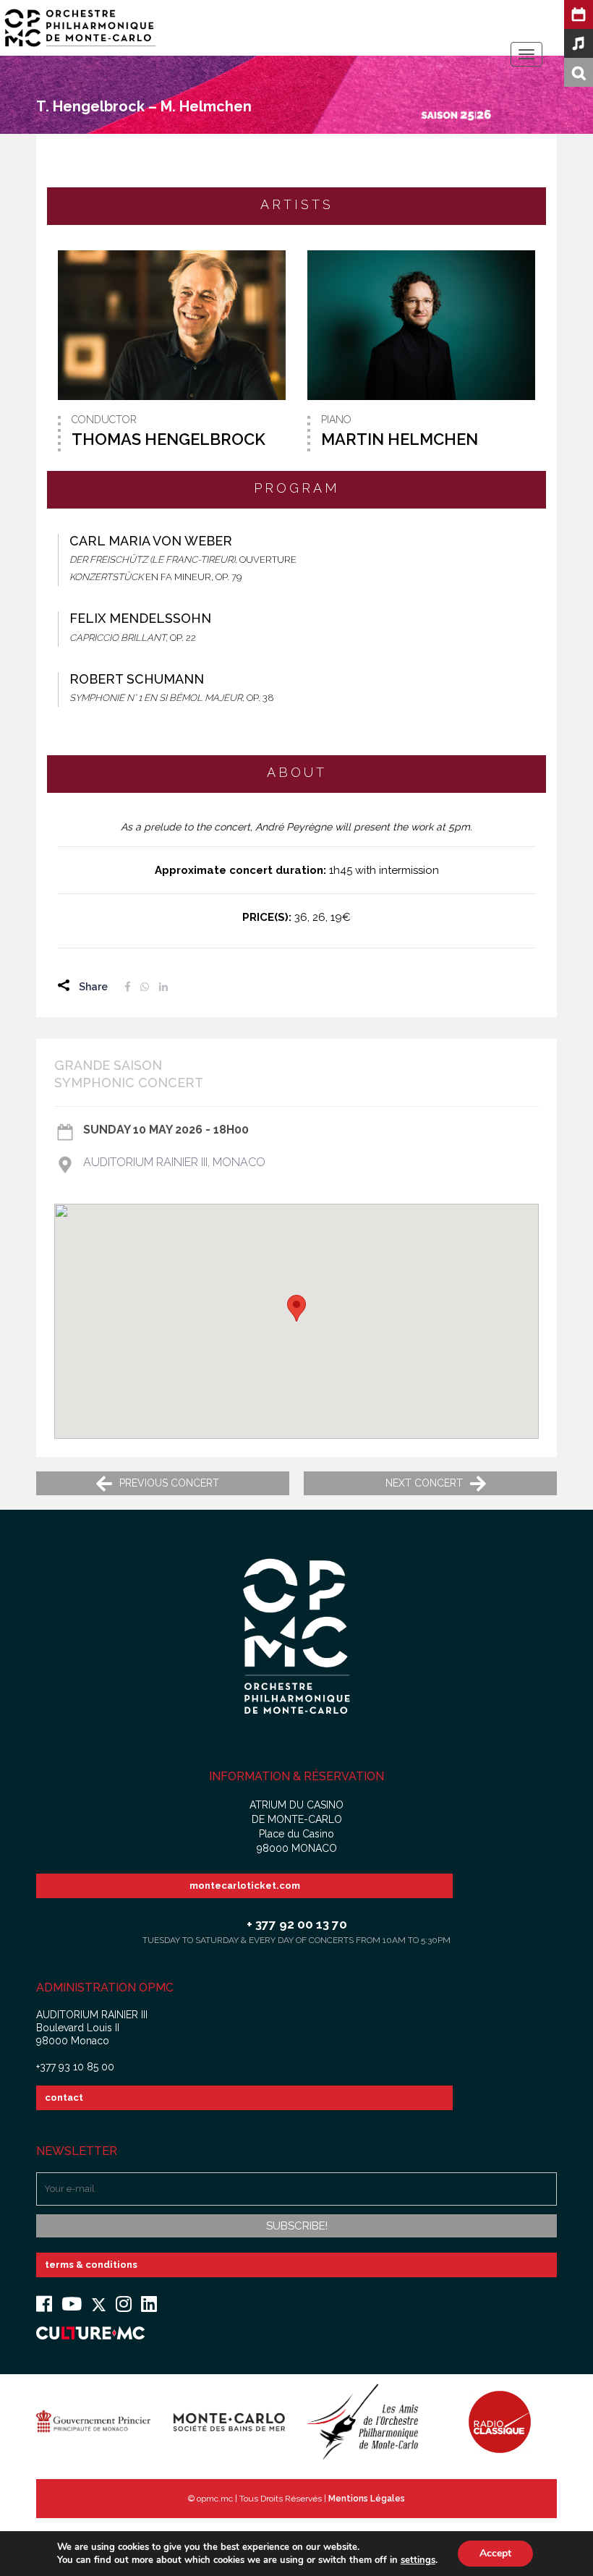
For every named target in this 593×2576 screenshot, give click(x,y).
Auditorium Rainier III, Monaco (174, 1162)
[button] (296, 1308)
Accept (495, 2553)
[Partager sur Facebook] (128, 987)
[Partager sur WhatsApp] (145, 987)
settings (418, 2560)
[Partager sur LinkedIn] (163, 987)
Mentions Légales (367, 2499)
